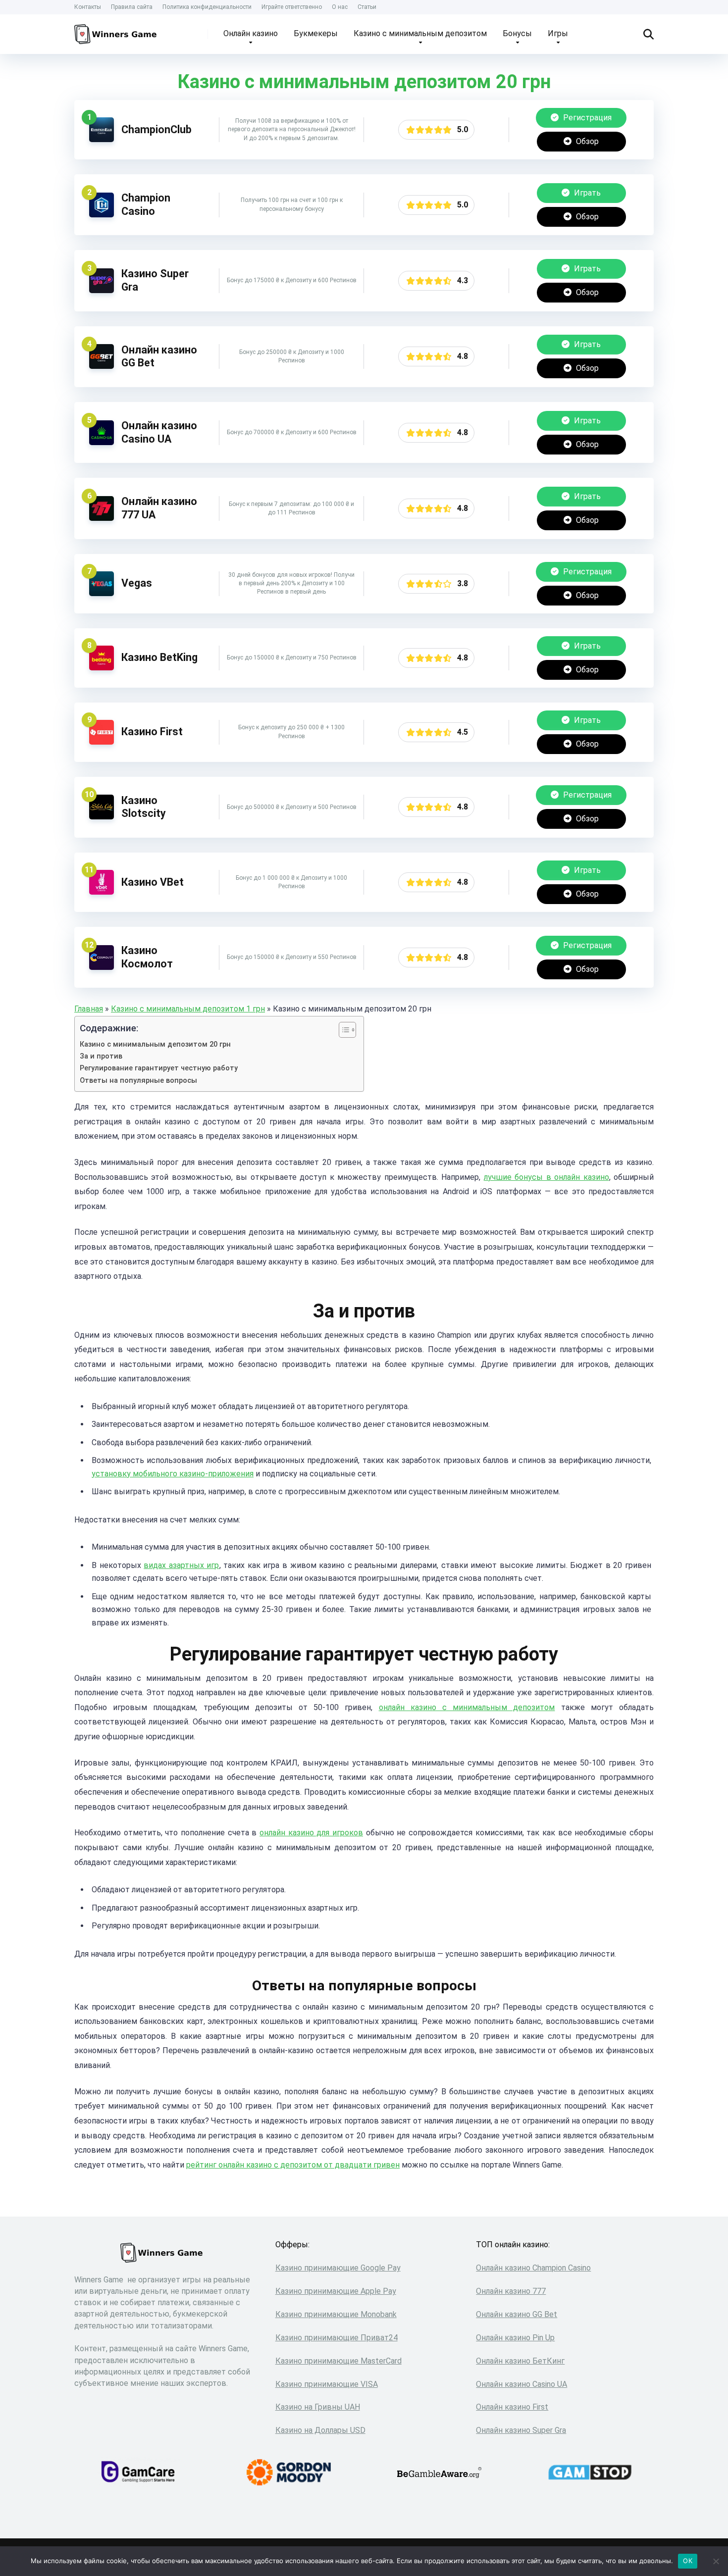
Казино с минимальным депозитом (420, 33)
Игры (558, 33)
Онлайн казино (251, 33)
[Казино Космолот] (102, 967)
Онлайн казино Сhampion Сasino (533, 2268)
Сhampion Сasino (146, 204)
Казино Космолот (147, 957)
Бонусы (517, 33)
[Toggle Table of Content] (342, 1030)
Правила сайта (132, 7)
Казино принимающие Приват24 (337, 2338)
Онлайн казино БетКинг (520, 2361)
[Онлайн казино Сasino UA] (102, 442)
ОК (688, 2561)
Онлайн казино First (512, 2407)
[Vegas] (102, 593)
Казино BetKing (159, 657)
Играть (586, 193)
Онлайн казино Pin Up (515, 2338)
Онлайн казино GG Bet (517, 2314)
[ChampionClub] (102, 139)
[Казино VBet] (102, 892)
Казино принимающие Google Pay (338, 2268)
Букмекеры (316, 33)
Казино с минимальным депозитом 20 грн (155, 1044)
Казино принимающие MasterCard (338, 2361)
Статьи (367, 7)
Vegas (137, 583)
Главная (89, 1009)
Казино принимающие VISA (327, 2384)
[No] (716, 2561)
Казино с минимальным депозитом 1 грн (188, 1009)
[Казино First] (102, 742)
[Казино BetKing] (102, 668)
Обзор (586, 141)
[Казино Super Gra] (102, 290)
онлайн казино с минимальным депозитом (467, 1707)
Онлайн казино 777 (511, 2291)
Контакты (88, 7)
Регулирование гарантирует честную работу (159, 1068)
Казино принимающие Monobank (336, 2314)
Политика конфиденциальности (207, 7)
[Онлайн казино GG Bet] (102, 366)
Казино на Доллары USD (320, 2430)
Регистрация (586, 118)
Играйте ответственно (292, 7)
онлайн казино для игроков (311, 1833)
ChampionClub (156, 129)
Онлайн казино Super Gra (521, 2430)
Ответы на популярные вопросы (138, 1081)
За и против (101, 1056)
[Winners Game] (117, 30)
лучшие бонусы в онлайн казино (546, 1177)
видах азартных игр (181, 1565)
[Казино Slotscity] (102, 817)
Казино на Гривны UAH (318, 2407)
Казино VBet (153, 882)
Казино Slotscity (144, 807)
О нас (340, 7)
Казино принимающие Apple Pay (336, 2291)
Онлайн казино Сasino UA (159, 432)
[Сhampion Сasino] (102, 215)
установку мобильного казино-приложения (173, 1474)
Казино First (152, 732)
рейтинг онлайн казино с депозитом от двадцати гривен (293, 2165)
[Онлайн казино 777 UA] (102, 518)
